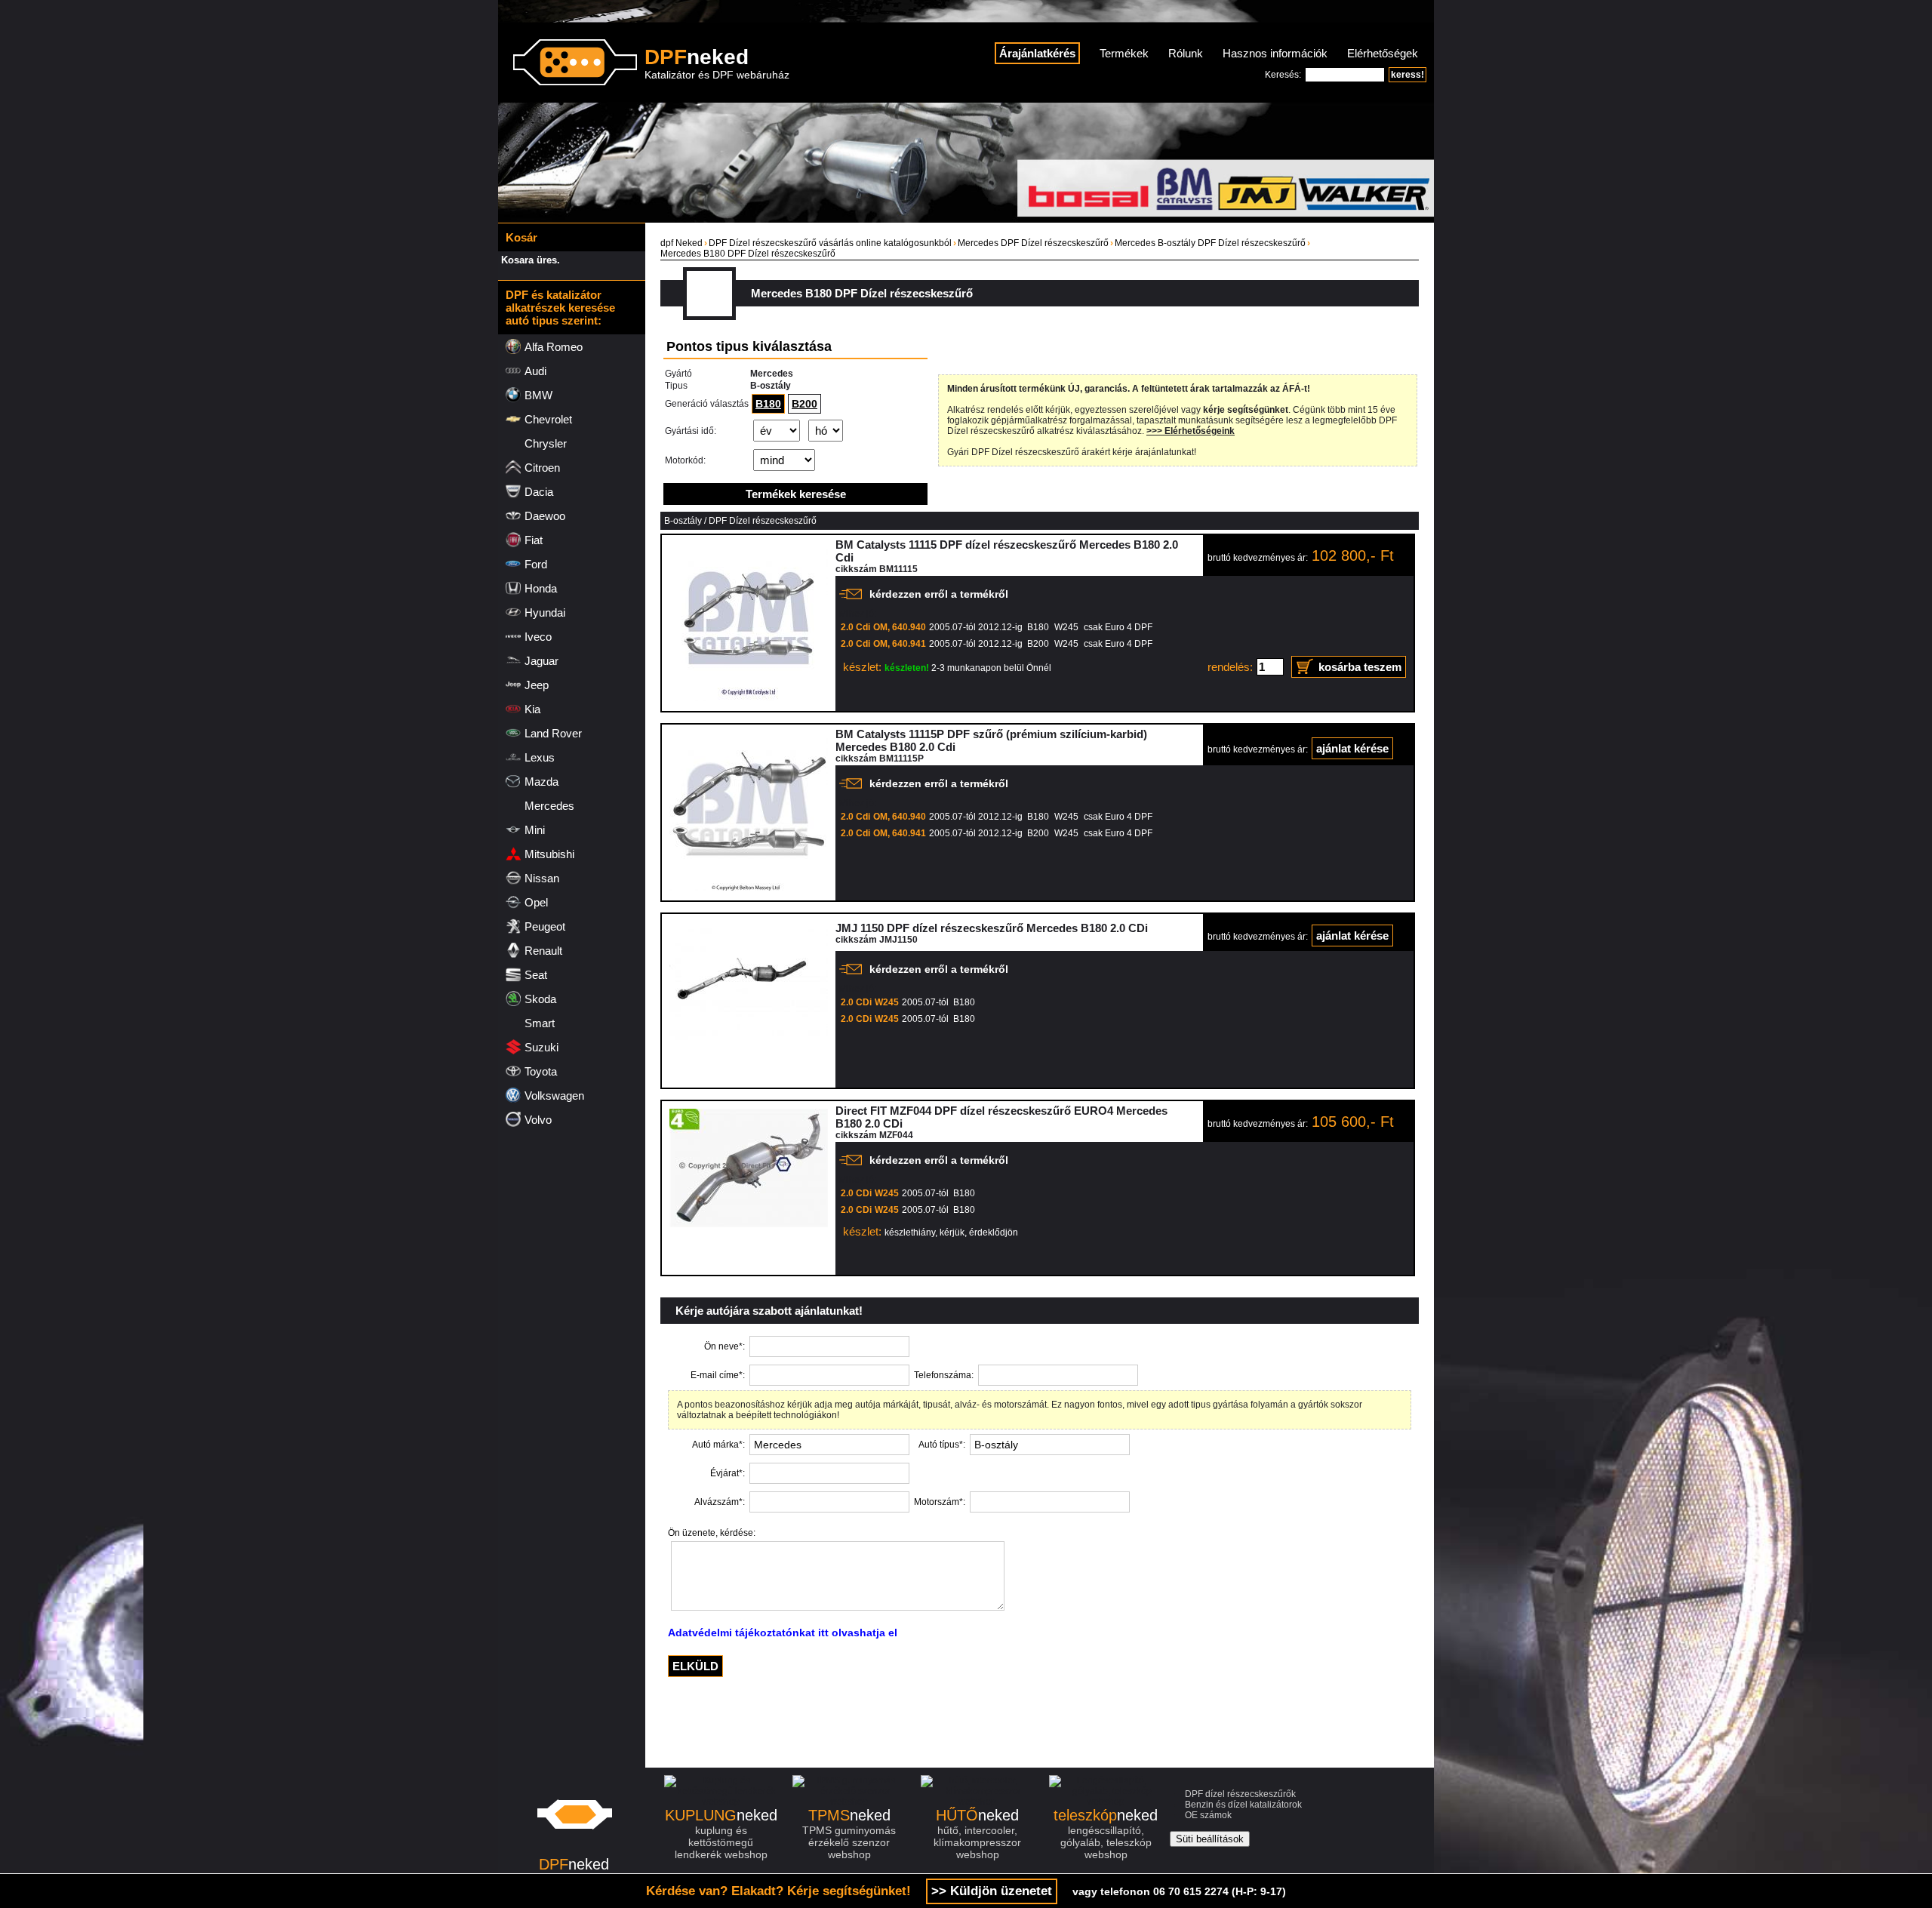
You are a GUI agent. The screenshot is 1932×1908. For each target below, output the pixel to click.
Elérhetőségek (1383, 53)
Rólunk (1186, 53)
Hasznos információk (1275, 53)
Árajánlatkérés (1037, 53)
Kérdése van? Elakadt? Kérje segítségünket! (778, 1891)
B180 (768, 404)
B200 (804, 404)
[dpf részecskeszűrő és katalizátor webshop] (574, 1851)
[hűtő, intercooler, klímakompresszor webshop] (977, 1802)
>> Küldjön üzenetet (992, 1891)
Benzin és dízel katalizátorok (1243, 1805)
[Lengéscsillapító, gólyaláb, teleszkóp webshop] (1106, 1802)
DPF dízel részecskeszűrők (1240, 1794)
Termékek (1124, 53)
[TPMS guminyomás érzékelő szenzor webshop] (849, 1802)
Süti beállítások (1210, 1839)
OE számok (1208, 1815)
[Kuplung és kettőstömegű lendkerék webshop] (721, 1802)
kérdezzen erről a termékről (939, 594)
